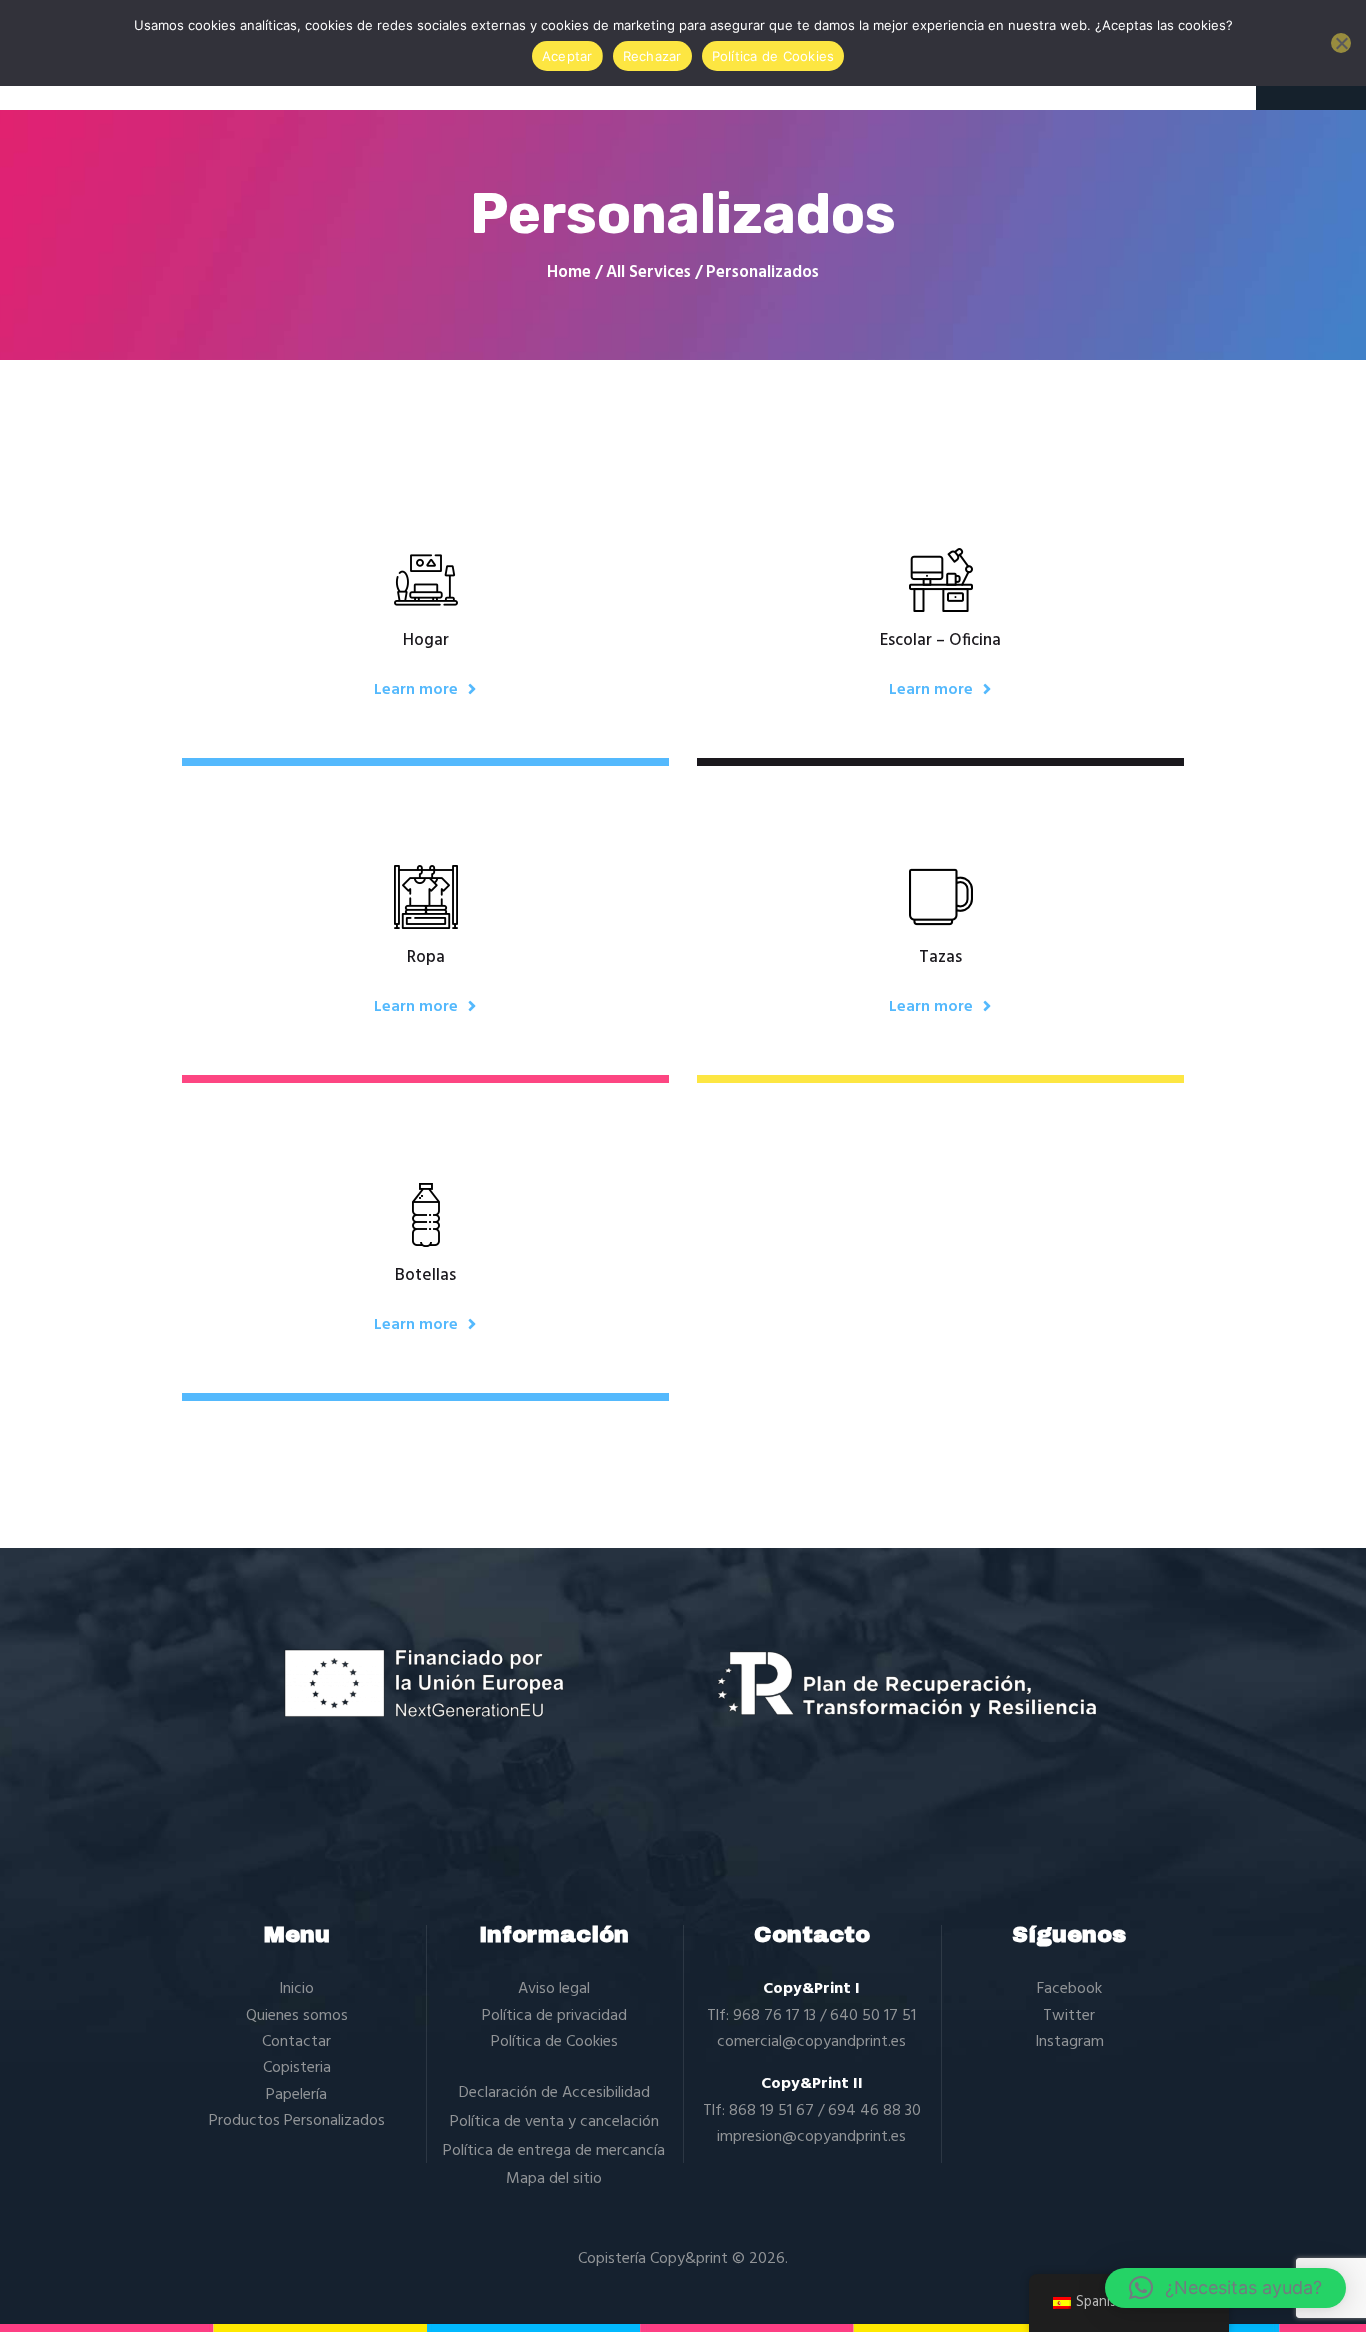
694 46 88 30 (874, 2111)
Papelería (296, 2095)
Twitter (1069, 2016)
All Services (648, 272)
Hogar (426, 641)
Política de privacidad (554, 2016)
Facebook (1069, 1989)
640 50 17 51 (873, 2016)
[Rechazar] (1341, 43)
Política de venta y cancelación (554, 2122)
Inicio (296, 1989)
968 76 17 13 (774, 2016)
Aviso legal (554, 1989)
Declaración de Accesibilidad (554, 2093)
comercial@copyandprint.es (811, 2042)
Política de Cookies (554, 2042)
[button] (1225, 2288)
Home (569, 273)
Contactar (296, 2042)
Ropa (426, 958)
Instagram (1069, 2042)
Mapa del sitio (554, 2179)
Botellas (425, 1276)
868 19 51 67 (771, 2111)
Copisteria (297, 2068)
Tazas (940, 958)
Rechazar (652, 56)
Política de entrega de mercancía (554, 2151)
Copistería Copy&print (653, 2259)
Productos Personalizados (297, 2121)
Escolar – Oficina (940, 641)
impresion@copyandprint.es (811, 2137)
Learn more (416, 690)
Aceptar (567, 56)
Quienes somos (297, 2016)
